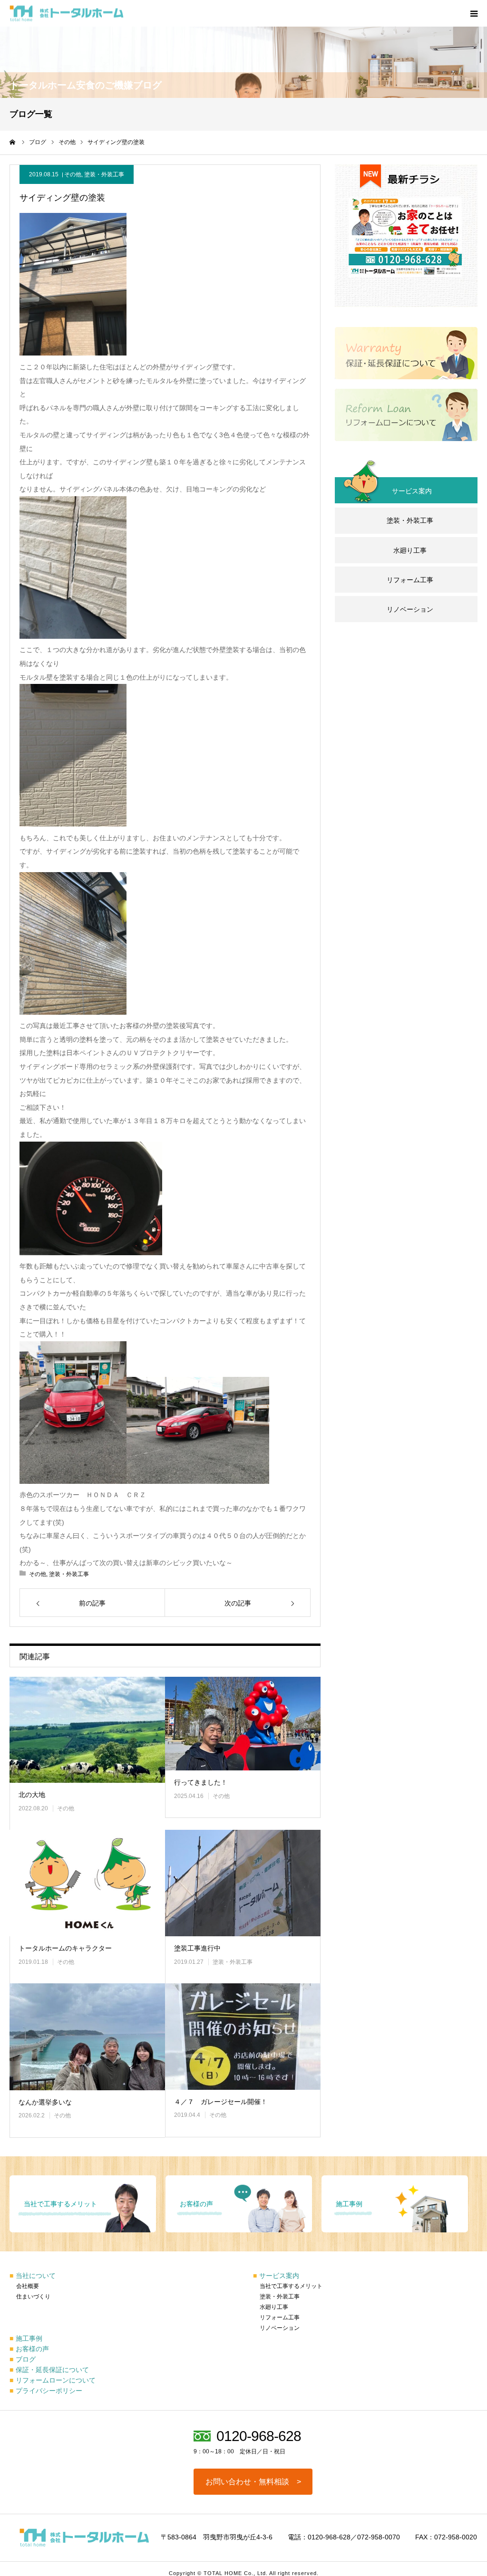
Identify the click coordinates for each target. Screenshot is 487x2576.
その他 (73, 174)
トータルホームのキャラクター (65, 1948)
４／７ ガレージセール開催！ (221, 2102)
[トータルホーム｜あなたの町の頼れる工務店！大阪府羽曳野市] (67, 14)
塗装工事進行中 (197, 1948)
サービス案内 (276, 2276)
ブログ (23, 2359)
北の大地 (32, 1795)
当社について (33, 2276)
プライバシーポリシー (46, 2391)
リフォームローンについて (53, 2380)
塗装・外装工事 (104, 174)
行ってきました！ (201, 1782)
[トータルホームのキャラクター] (87, 1883)
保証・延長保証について (49, 2370)
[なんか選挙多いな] (87, 2037)
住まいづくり (33, 2297)
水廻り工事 (410, 550)
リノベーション (410, 609)
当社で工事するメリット (291, 2286)
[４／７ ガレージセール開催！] (243, 2036)
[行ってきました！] (243, 1724)
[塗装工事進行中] (243, 1883)
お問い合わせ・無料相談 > (253, 2482)
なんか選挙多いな (45, 2102)
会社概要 (28, 2286)
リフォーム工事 (410, 580)
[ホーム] (13, 142)
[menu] (474, 13)
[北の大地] (87, 1730)
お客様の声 (29, 2349)
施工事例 (26, 2338)
